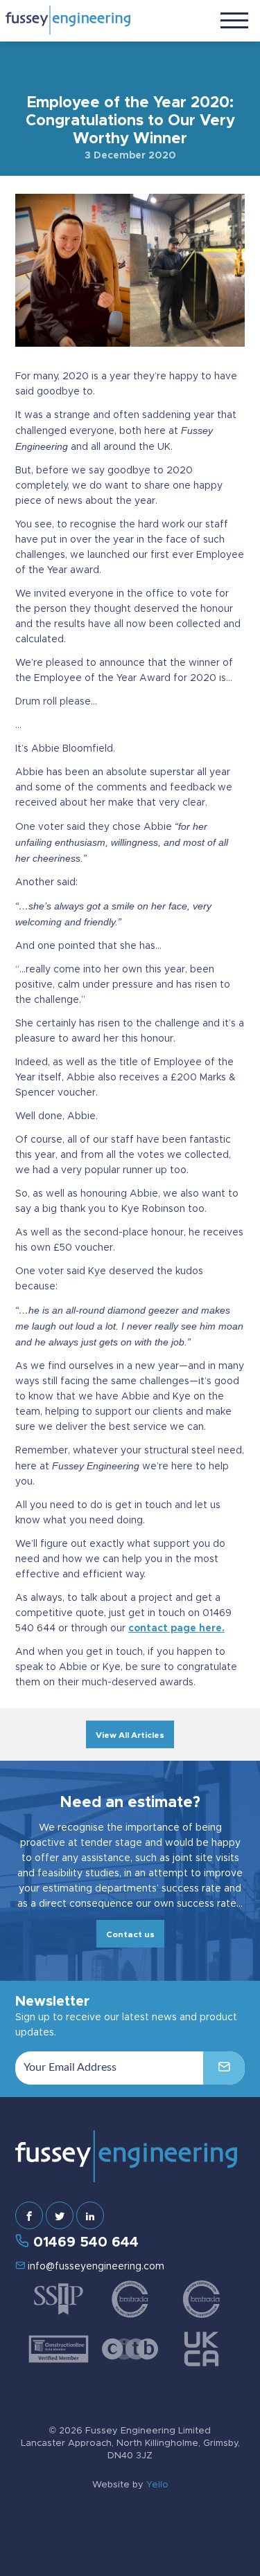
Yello (157, 2485)
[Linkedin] (90, 2215)
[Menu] (234, 19)
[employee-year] (130, 269)
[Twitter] (60, 2215)
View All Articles (130, 1735)
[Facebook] (29, 2215)
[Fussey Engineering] (68, 20)
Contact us (130, 1934)
